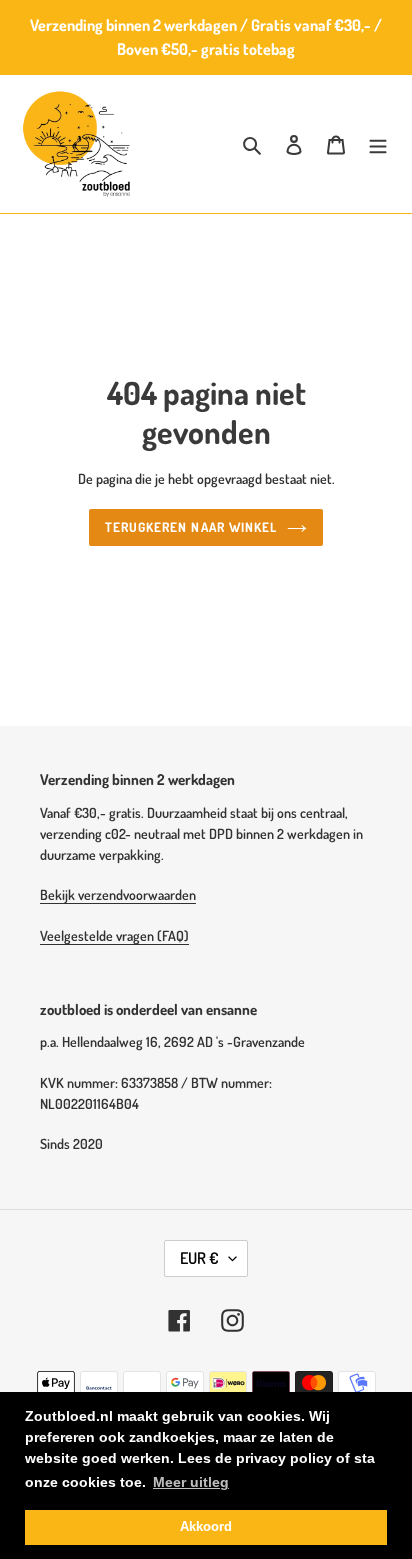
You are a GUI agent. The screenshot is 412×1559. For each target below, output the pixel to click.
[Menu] (378, 144)
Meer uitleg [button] (191, 1482)
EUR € (199, 1258)
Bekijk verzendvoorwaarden (118, 894)
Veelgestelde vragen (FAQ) (114, 935)
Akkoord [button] (206, 1527)
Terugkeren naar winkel (191, 527)
